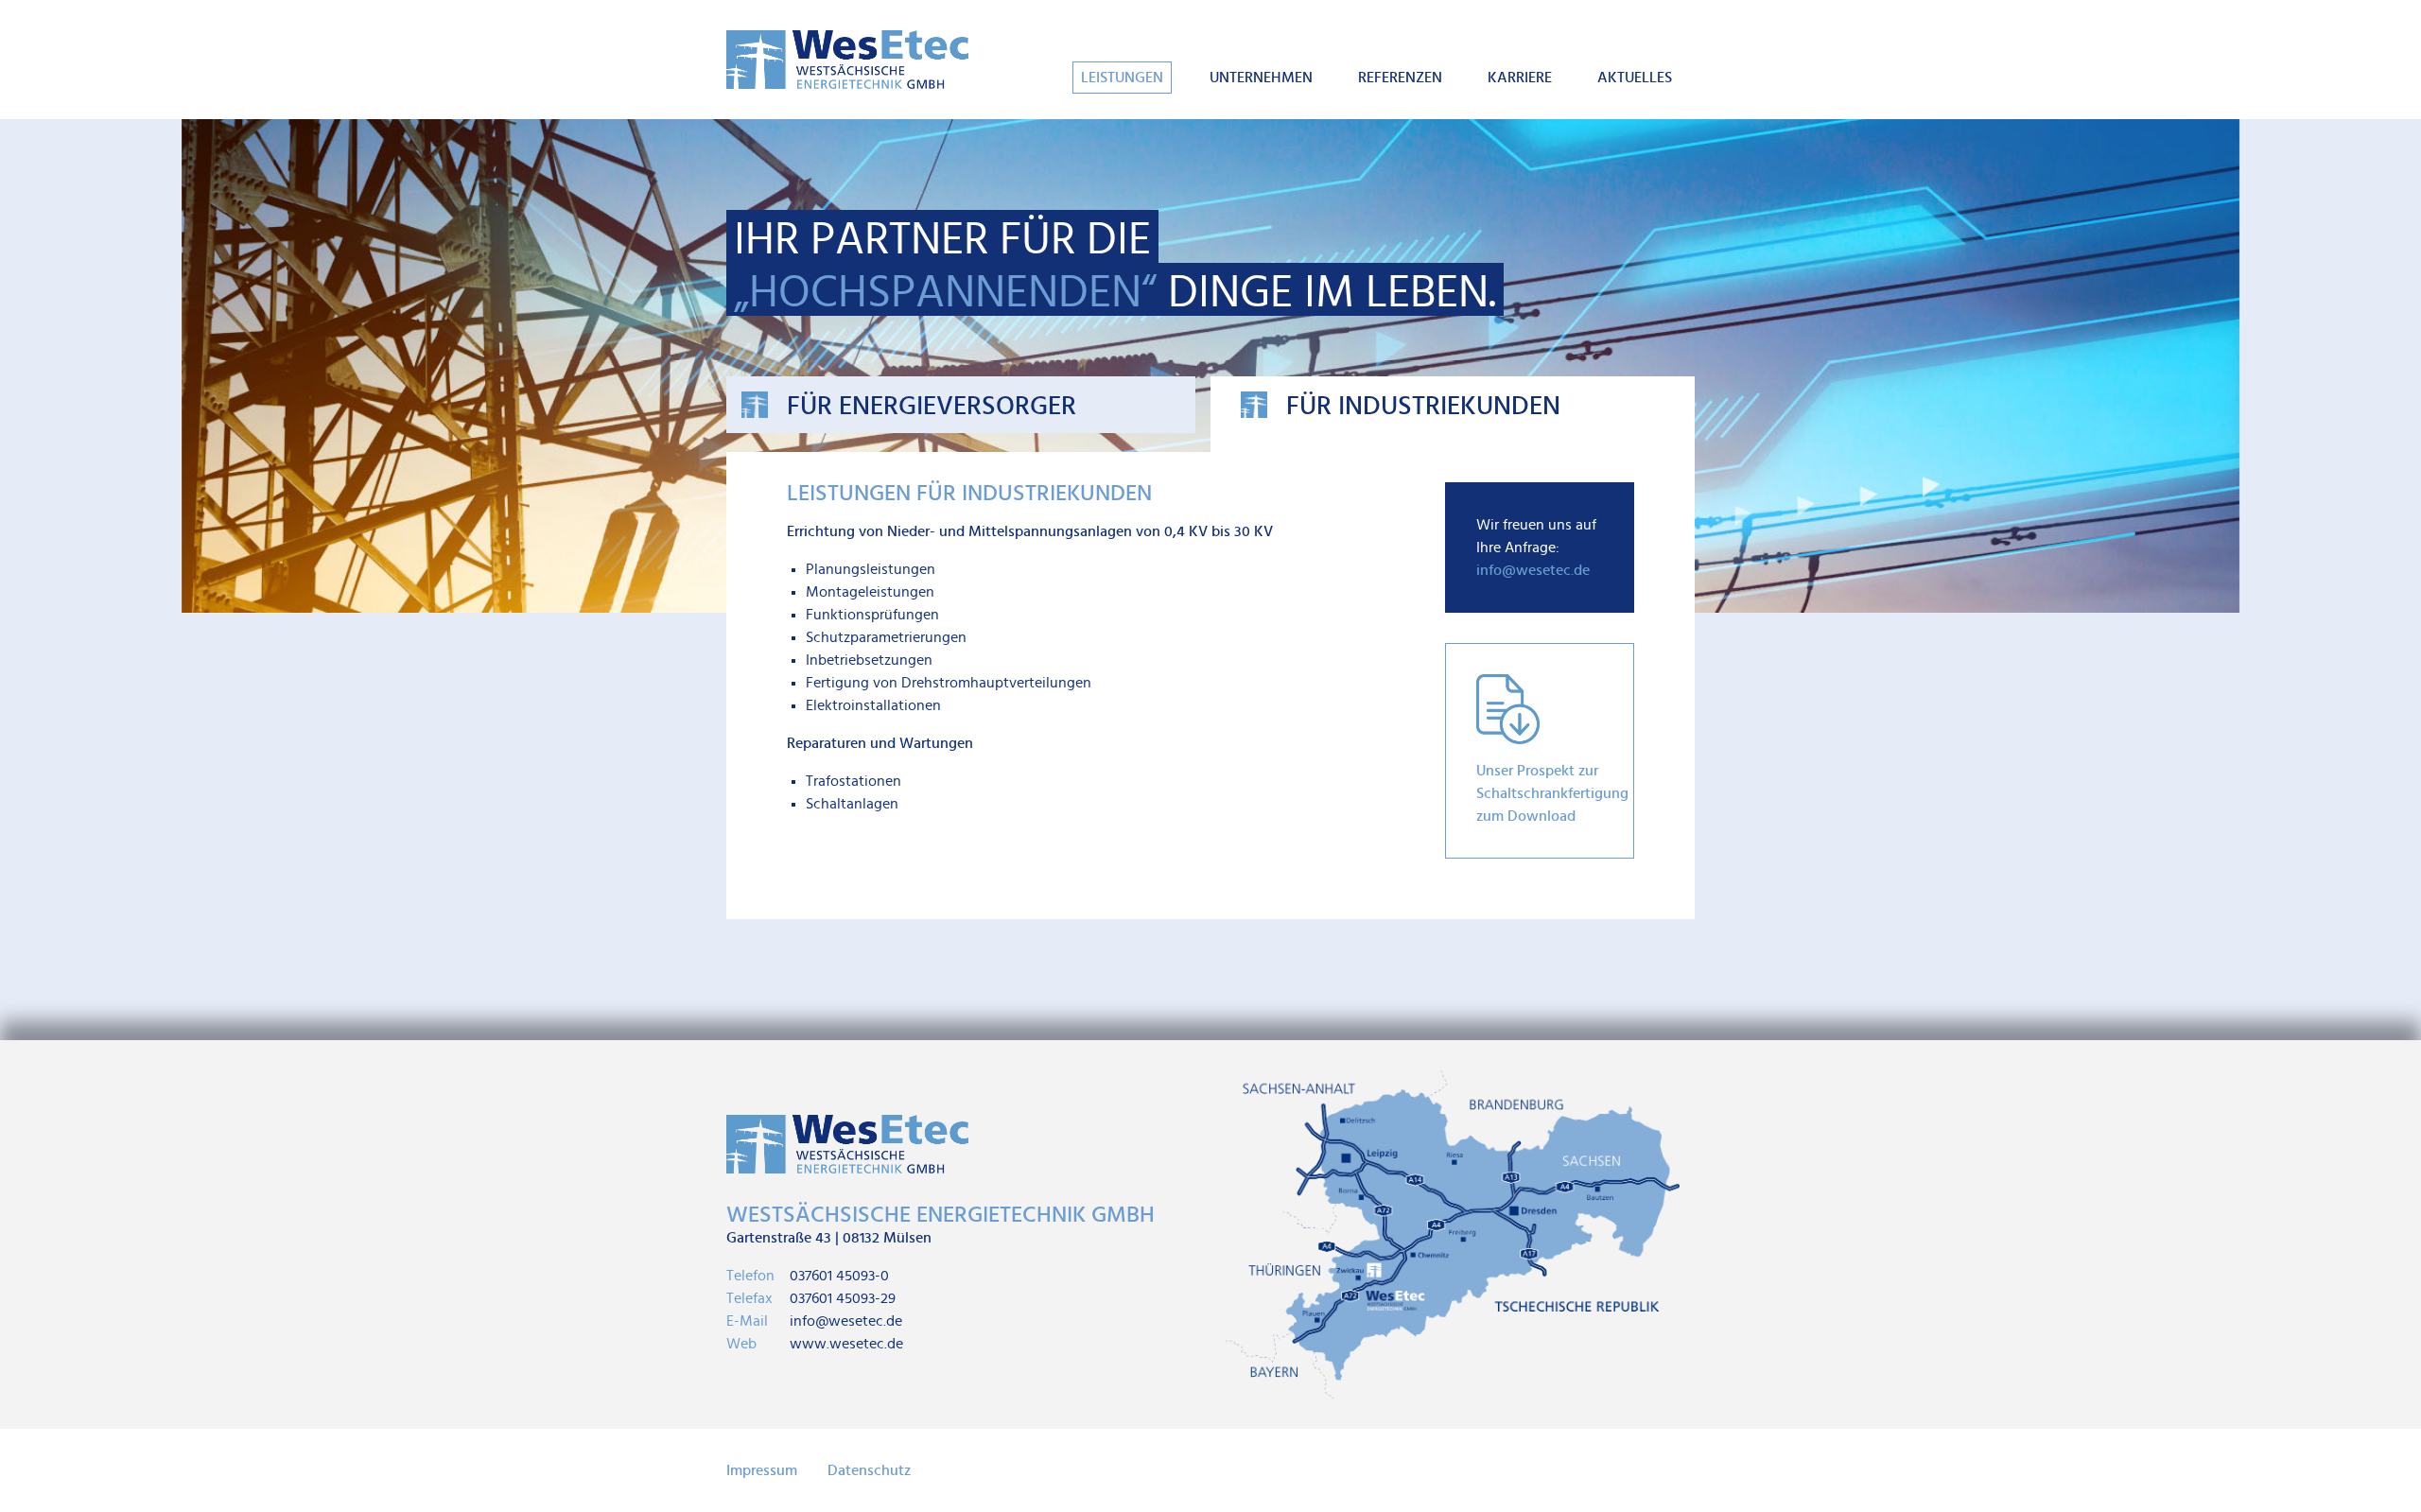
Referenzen (1400, 78)
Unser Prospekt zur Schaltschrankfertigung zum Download (1552, 793)
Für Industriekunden (1423, 407)
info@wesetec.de (1533, 570)
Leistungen (1122, 78)
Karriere (1520, 78)
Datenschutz (869, 1470)
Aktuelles (1635, 78)
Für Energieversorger (932, 407)
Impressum (762, 1470)
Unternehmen (1261, 78)
